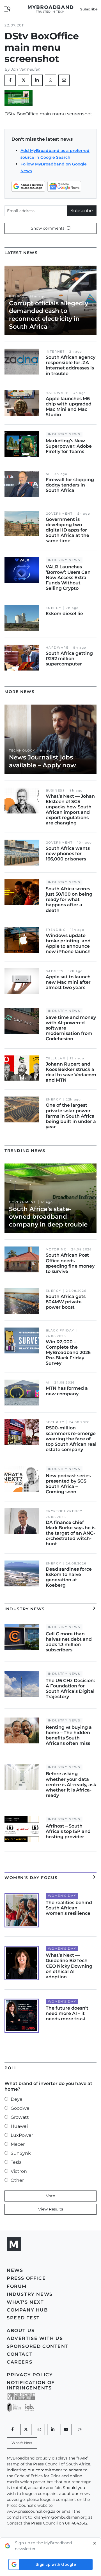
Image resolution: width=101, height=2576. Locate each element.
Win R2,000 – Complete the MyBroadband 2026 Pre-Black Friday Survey (68, 1353)
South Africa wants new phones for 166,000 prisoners (68, 854)
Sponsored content (38, 2346)
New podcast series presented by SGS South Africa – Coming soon (68, 1484)
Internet (55, 352)
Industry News (64, 434)
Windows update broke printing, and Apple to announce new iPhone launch (68, 944)
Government (59, 514)
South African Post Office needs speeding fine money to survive (70, 1263)
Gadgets (55, 971)
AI (48, 474)
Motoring (56, 1249)
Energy (17, 296)
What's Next (25, 2302)
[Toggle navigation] (7, 9)
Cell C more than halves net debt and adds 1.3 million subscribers (69, 1642)
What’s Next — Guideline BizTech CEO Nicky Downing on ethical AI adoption (69, 1966)
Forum (17, 2286)
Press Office (26, 2278)
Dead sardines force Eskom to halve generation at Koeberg (69, 1577)
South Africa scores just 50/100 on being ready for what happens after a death (69, 900)
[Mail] (64, 80)
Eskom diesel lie (64, 614)
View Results (51, 2209)
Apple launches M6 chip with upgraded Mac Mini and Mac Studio (69, 407)
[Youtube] (66, 2429)
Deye (17, 2099)
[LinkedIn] (37, 80)
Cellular (56, 1058)
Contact (20, 2354)
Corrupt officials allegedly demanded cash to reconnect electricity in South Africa (49, 315)
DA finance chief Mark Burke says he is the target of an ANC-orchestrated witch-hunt (71, 1533)
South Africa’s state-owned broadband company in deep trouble (48, 1217)
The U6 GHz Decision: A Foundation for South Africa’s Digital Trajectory (70, 1689)
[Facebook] (12, 2429)
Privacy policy (30, 2375)
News (15, 2270)
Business (55, 791)
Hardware (57, 393)
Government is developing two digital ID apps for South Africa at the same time (67, 530)
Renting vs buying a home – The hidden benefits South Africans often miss (69, 1735)
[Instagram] (80, 2429)
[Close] (95, 2546)
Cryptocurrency (64, 1511)
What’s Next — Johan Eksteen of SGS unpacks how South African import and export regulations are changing (70, 810)
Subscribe (82, 211)
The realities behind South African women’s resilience (69, 1908)
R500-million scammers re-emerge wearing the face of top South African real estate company (71, 1439)
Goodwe (20, 2108)
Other (17, 2180)
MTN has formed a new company (67, 1391)
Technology (22, 751)
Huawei (19, 2126)
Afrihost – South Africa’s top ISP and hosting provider (68, 1831)
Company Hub (27, 2310)
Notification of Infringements (31, 2385)
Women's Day (62, 1896)
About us (21, 2330)
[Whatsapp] (39, 2429)
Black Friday (60, 1330)
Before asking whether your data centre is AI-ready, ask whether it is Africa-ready (71, 1784)
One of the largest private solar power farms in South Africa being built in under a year (71, 1116)
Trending (56, 930)
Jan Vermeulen (26, 69)
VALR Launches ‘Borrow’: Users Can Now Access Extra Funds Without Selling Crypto (68, 578)
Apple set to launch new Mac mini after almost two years (68, 982)
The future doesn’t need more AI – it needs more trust (67, 2013)
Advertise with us (35, 2338)
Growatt (20, 2117)
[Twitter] (24, 80)
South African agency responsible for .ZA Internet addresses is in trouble (71, 365)
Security (55, 1422)
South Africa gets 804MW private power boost (66, 1302)
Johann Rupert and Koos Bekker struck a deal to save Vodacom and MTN (71, 1072)
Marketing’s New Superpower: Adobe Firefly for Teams (69, 446)
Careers (19, 2362)
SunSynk (21, 2153)
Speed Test (23, 2318)
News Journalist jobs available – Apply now (43, 761)
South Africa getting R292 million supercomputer (69, 659)
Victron (19, 2171)
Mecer (18, 2144)
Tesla (16, 2162)
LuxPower (22, 2135)
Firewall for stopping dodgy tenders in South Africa (70, 485)
